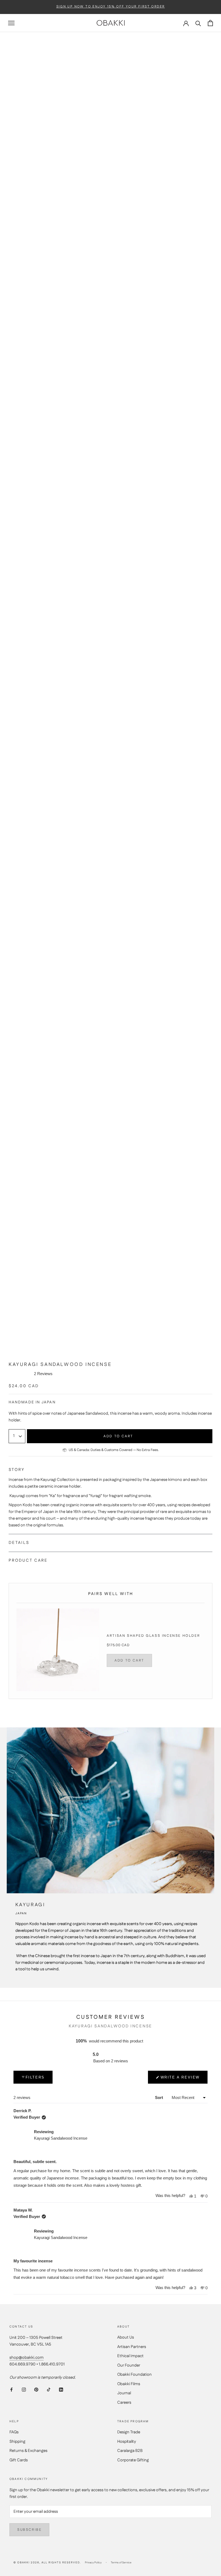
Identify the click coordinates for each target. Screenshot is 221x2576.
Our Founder (129, 2365)
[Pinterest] (36, 2390)
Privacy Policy (93, 2563)
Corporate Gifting (133, 2460)
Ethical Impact (130, 2356)
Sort (160, 2097)
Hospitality (127, 2442)
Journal (124, 2393)
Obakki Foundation (134, 2375)
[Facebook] (11, 2390)
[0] (210, 23)
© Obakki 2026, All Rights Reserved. (47, 2563)
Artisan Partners (132, 2347)
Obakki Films (129, 2384)
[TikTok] (49, 2390)
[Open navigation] (11, 23)
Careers (124, 2402)
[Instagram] (24, 2390)
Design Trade (129, 2432)
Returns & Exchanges (28, 2451)
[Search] (198, 23)
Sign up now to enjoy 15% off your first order (111, 7)
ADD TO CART (129, 1660)
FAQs (14, 2432)
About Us (126, 2337)
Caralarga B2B (130, 2451)
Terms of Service (121, 2563)
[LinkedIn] (61, 2390)
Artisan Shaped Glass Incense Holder (153, 1636)
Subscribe (29, 2530)
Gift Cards (19, 2460)
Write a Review (180, 2079)
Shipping (17, 2442)
